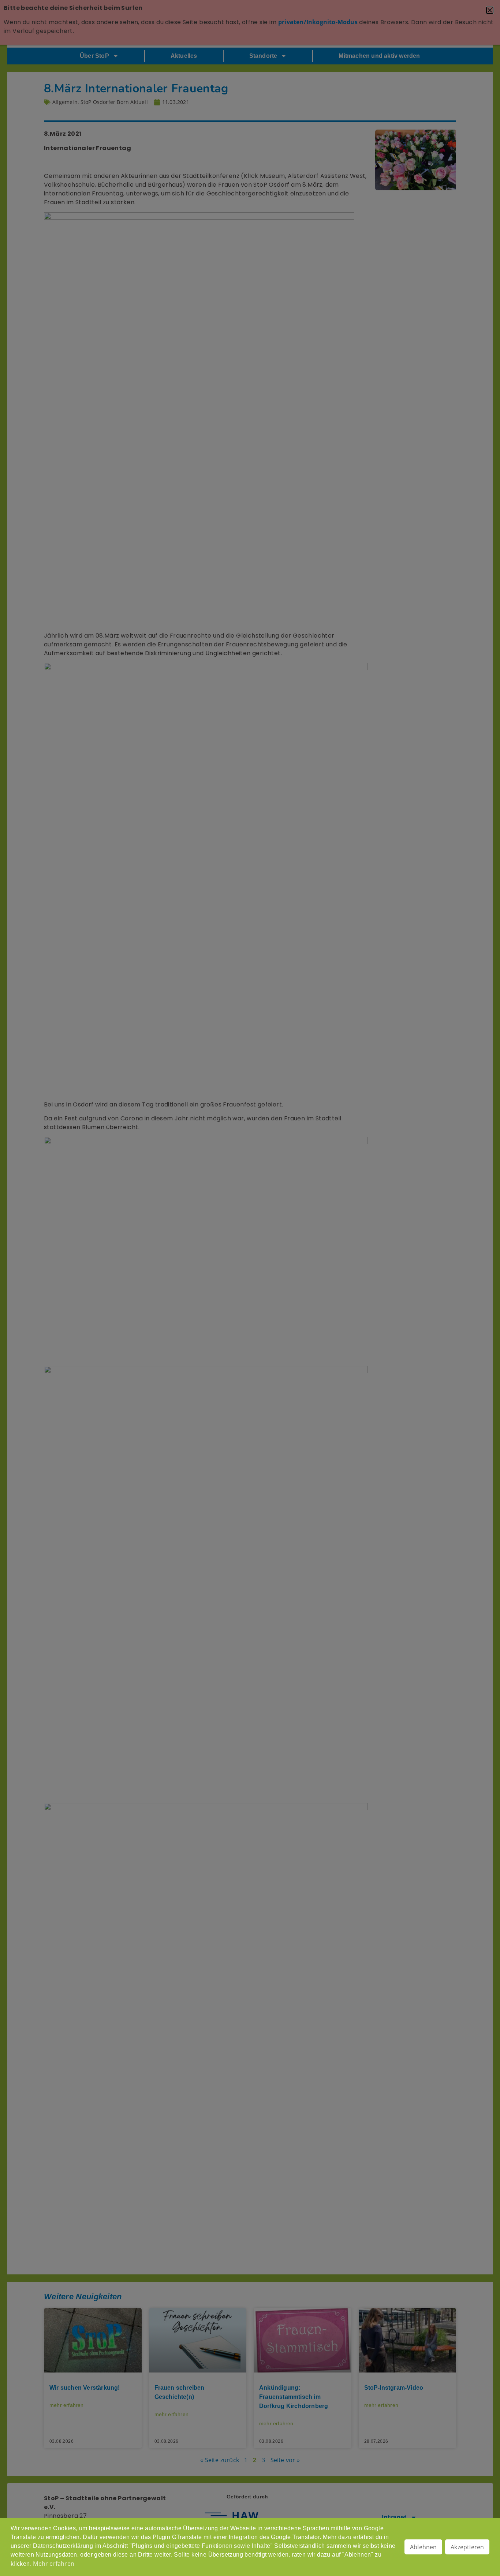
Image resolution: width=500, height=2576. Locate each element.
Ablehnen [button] (423, 2547)
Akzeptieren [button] (467, 2547)
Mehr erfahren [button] (54, 2564)
